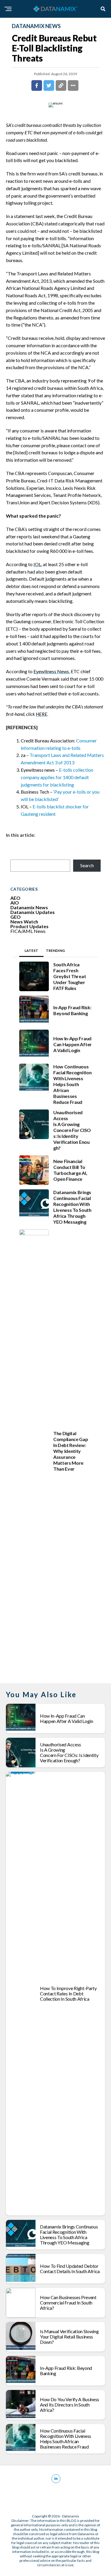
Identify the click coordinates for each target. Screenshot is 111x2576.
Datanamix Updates (33, 912)
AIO (15, 903)
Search (87, 865)
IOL (37, 564)
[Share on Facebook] (37, 85)
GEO (16, 917)
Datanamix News (29, 907)
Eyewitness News (51, 671)
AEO (15, 898)
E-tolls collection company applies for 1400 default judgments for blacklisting (57, 777)
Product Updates (29, 926)
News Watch (24, 922)
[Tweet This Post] (49, 85)
